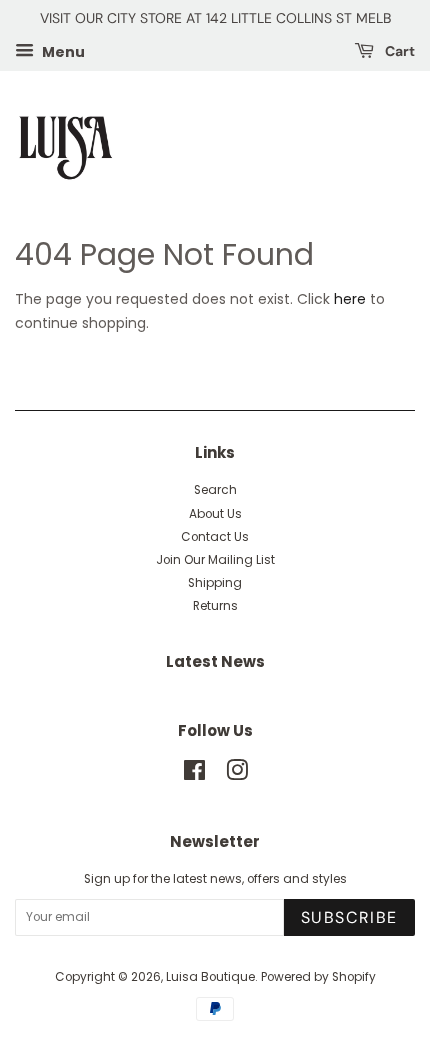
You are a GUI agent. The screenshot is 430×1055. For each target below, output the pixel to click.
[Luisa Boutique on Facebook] (194, 775)
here (350, 299)
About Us (215, 514)
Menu (62, 51)
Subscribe (349, 917)
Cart (398, 51)
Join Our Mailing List (215, 560)
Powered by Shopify (318, 977)
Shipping (215, 583)
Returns (215, 606)
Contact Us (215, 537)
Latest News (215, 661)
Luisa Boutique (210, 977)
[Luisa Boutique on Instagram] (237, 775)
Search (215, 490)
